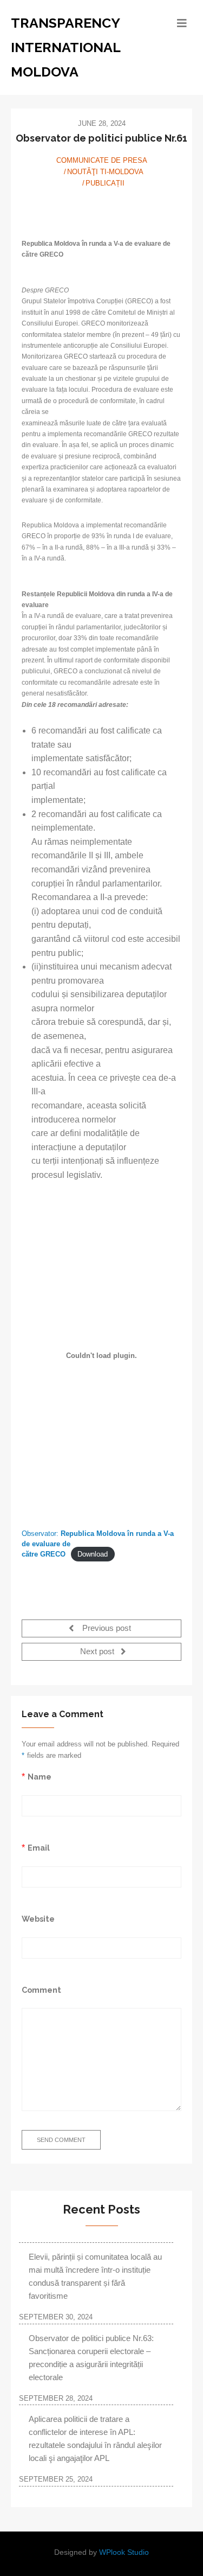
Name (40, 1777)
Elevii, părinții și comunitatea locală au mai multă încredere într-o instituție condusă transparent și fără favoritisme (95, 2276)
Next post (98, 1652)
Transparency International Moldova (66, 47)
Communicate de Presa (102, 160)
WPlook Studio (124, 2552)
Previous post (106, 1628)
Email (39, 1848)
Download (93, 1554)
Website (38, 1919)
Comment (41, 1990)
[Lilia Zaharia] (102, 208)
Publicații (105, 183)
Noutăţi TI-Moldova (105, 172)
